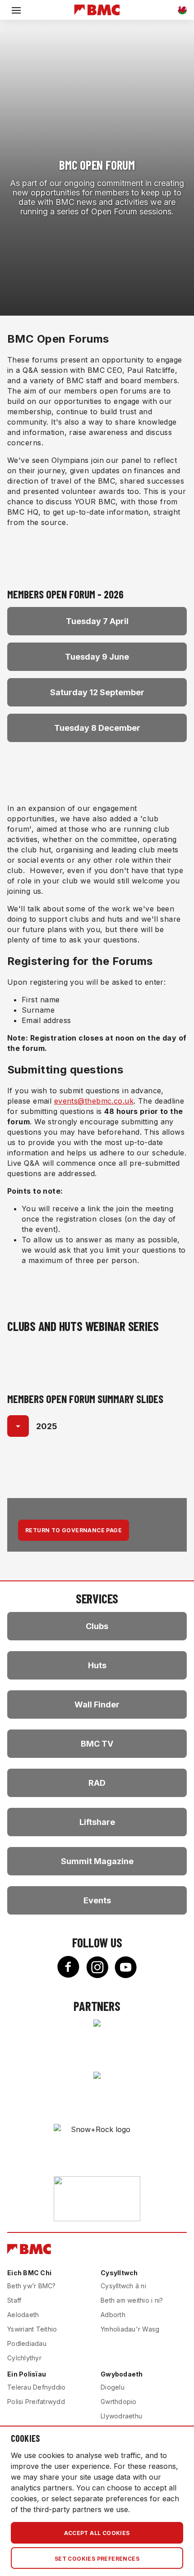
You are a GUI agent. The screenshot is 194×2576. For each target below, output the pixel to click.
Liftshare (97, 1822)
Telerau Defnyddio (36, 2387)
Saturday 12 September (97, 692)
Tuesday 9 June (97, 657)
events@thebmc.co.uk (94, 1101)
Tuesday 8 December (97, 728)
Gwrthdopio (119, 2402)
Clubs (97, 1626)
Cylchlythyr (24, 2358)
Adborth (113, 2315)
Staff (14, 2300)
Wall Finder (97, 1705)
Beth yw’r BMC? (32, 2286)
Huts (97, 1665)
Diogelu (113, 2387)
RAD (97, 1783)
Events (97, 1900)
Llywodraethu (121, 2416)
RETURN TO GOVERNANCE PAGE (74, 1530)
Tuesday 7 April (97, 621)
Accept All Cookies (97, 2533)
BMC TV (97, 1744)
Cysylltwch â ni (123, 2286)
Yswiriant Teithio (32, 2329)
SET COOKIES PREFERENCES (97, 2559)
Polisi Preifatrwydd (36, 2402)
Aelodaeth (23, 2315)
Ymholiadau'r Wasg (130, 2329)
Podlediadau (27, 2343)
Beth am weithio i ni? (132, 2300)
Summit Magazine (97, 1861)
